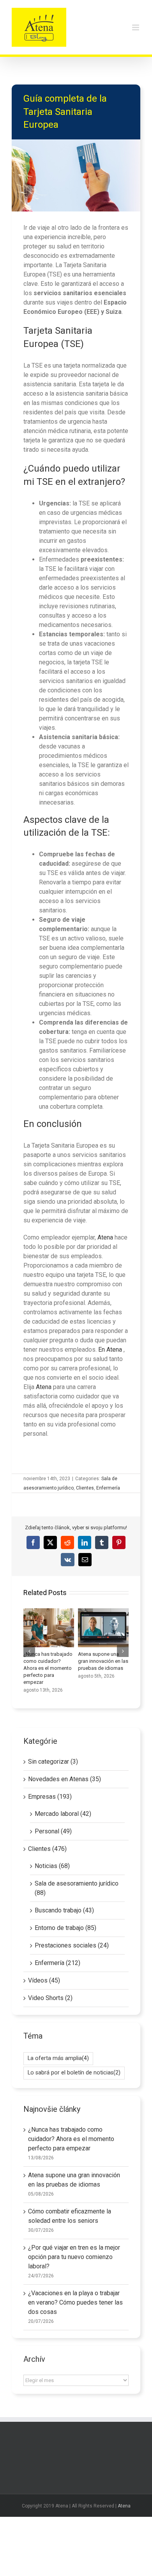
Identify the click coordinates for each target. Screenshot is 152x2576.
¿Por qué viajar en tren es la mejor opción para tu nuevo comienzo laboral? (74, 2257)
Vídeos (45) (44, 1980)
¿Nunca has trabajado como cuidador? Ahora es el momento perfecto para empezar (49, 1628)
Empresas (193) (50, 1797)
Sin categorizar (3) (53, 1762)
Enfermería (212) (57, 1963)
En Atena (111, 1350)
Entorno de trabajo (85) (65, 1928)
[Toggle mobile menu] (136, 27)
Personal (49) (53, 1831)
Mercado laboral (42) (63, 1814)
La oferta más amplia (58, 2058)
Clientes (85, 1488)
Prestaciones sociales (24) (72, 1945)
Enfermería (108, 1488)
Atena (105, 1237)
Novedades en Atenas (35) (65, 1779)
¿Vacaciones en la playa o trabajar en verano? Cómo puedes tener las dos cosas (75, 2302)
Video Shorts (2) (50, 1998)
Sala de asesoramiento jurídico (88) (77, 1888)
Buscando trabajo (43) (64, 1910)
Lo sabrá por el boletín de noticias (74, 2073)
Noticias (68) (52, 1866)
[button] (29, 1651)
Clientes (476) (47, 1849)
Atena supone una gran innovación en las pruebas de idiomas (103, 1628)
